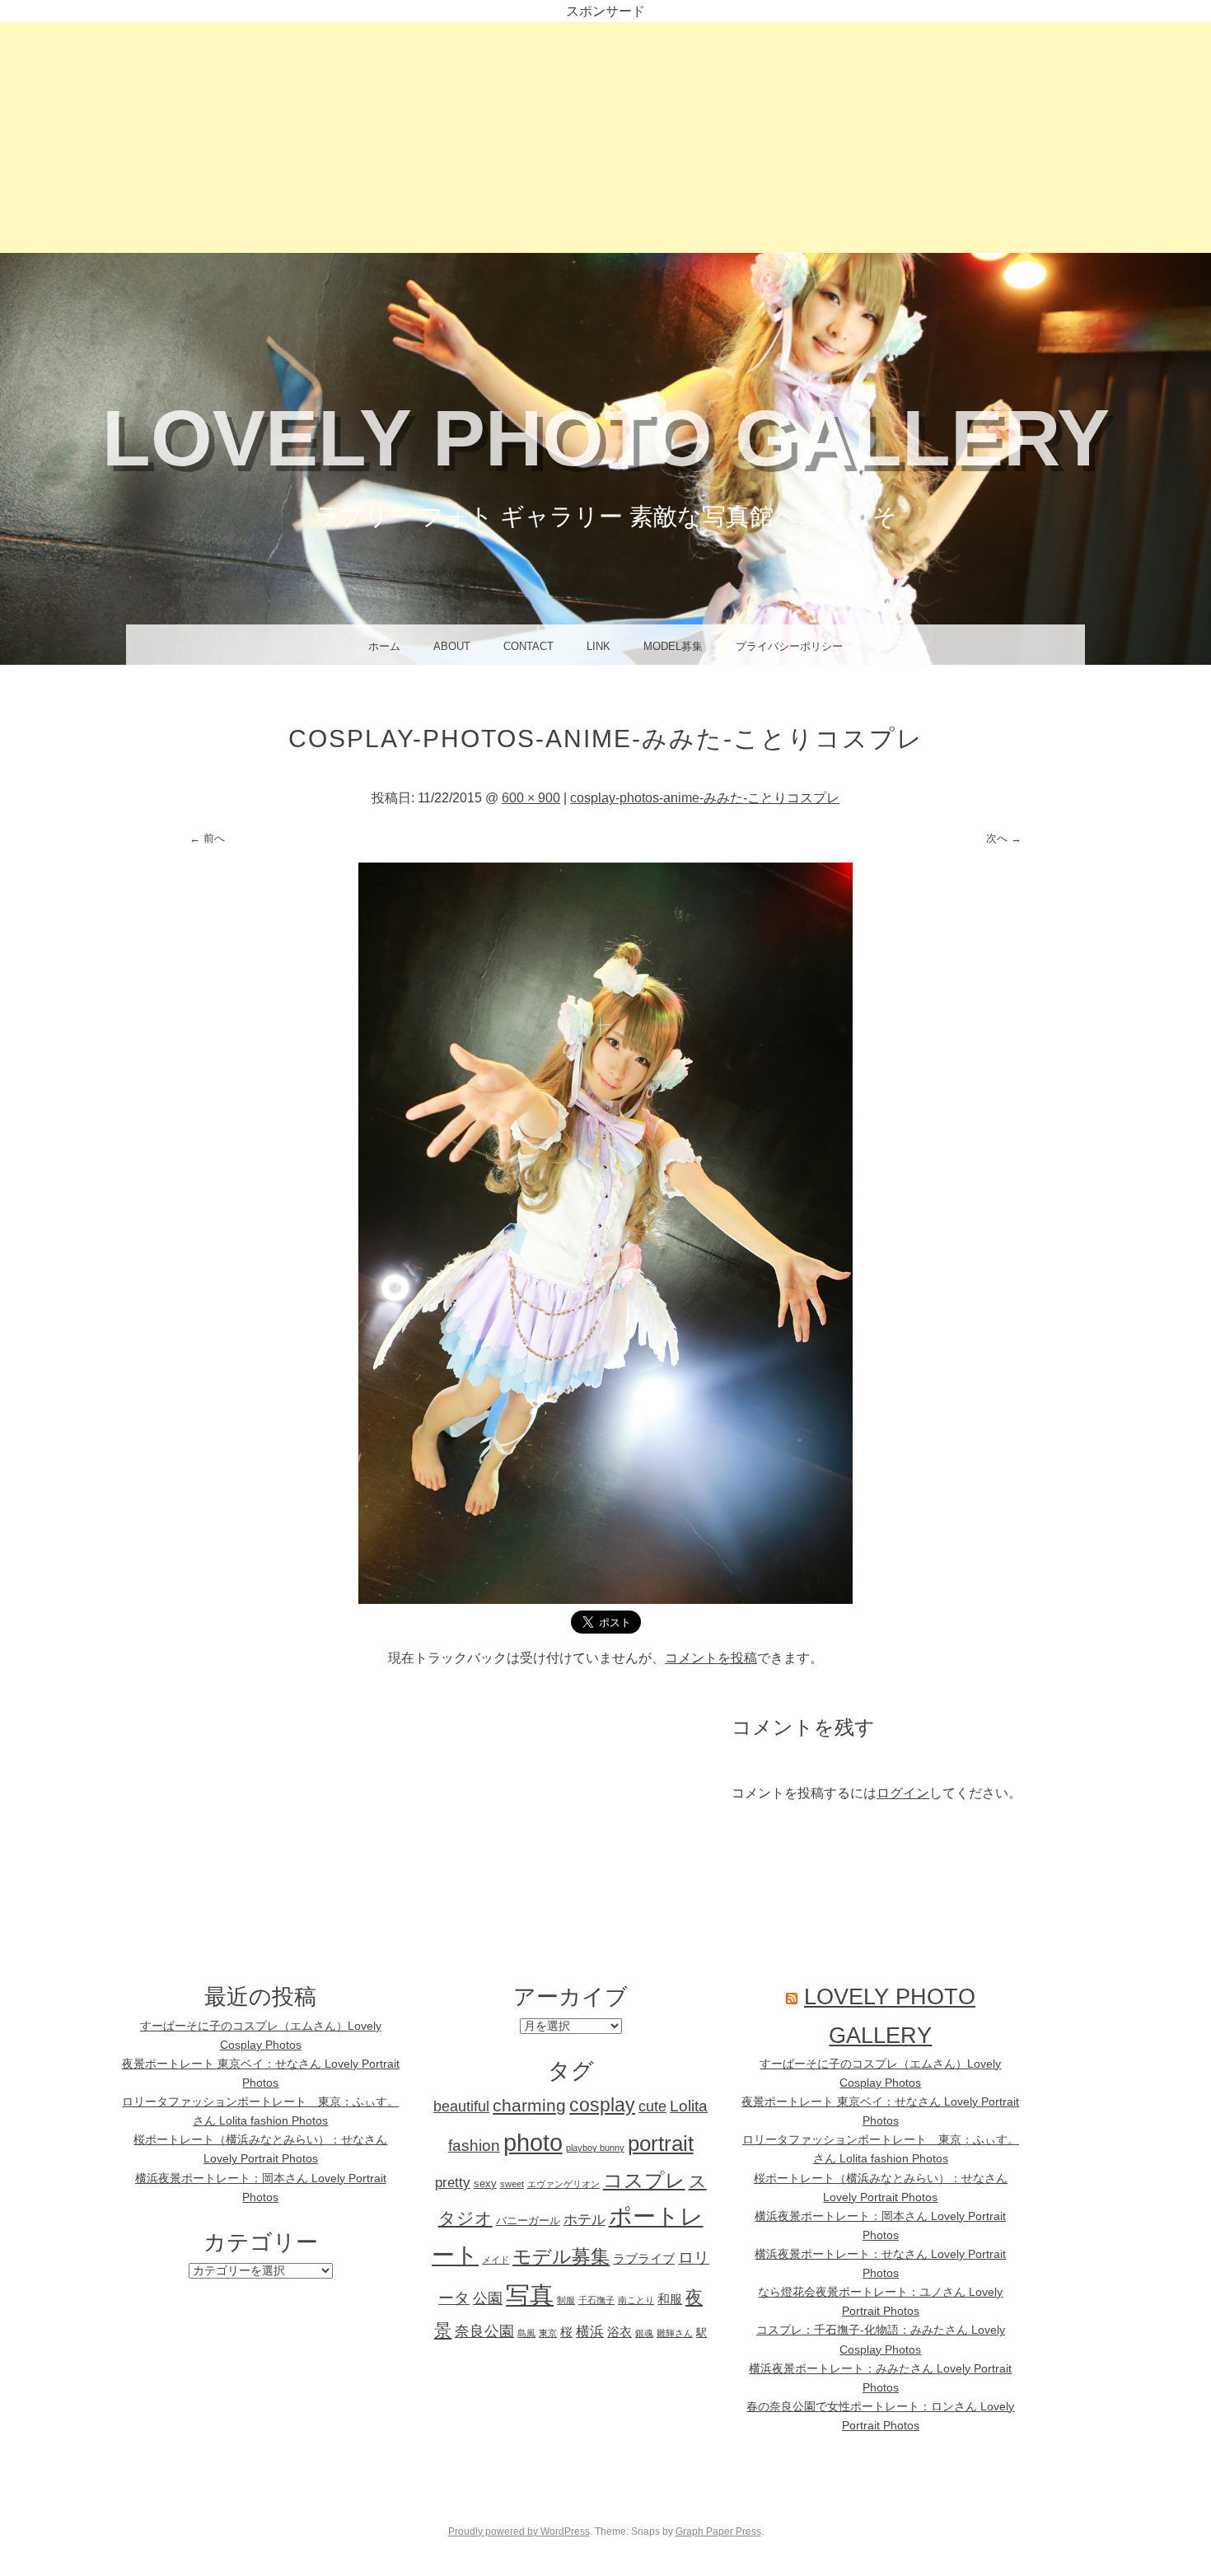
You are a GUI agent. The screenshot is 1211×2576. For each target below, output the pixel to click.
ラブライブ (644, 2258)
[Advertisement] (605, 138)
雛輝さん (675, 2333)
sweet (512, 2184)
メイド (496, 2260)
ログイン (903, 1793)
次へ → (1004, 838)
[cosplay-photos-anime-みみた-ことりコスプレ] (605, 1599)
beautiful (461, 2106)
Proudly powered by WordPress (519, 2532)
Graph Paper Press (718, 2532)
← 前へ (207, 838)
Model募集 (673, 646)
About (452, 646)
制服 (566, 2300)
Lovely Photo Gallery (606, 438)
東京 (548, 2333)
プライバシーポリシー (789, 646)
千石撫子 (596, 2300)
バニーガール (528, 2221)
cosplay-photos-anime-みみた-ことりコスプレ (705, 798)
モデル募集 (561, 2256)
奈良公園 (484, 2331)
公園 (488, 2298)
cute (652, 2106)
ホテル (584, 2220)
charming (529, 2106)
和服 (670, 2299)
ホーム (384, 646)
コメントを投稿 (711, 1658)
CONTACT (528, 646)
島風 (526, 2333)
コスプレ (644, 2180)
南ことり (636, 2300)
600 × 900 (531, 798)
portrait (661, 2144)
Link (598, 646)
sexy (485, 2183)
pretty (453, 2183)
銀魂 (644, 2333)
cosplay (602, 2105)
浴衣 (620, 2332)
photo (533, 2142)
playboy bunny (595, 2148)
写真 (530, 2295)
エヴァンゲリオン (563, 2184)
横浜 (590, 2332)
